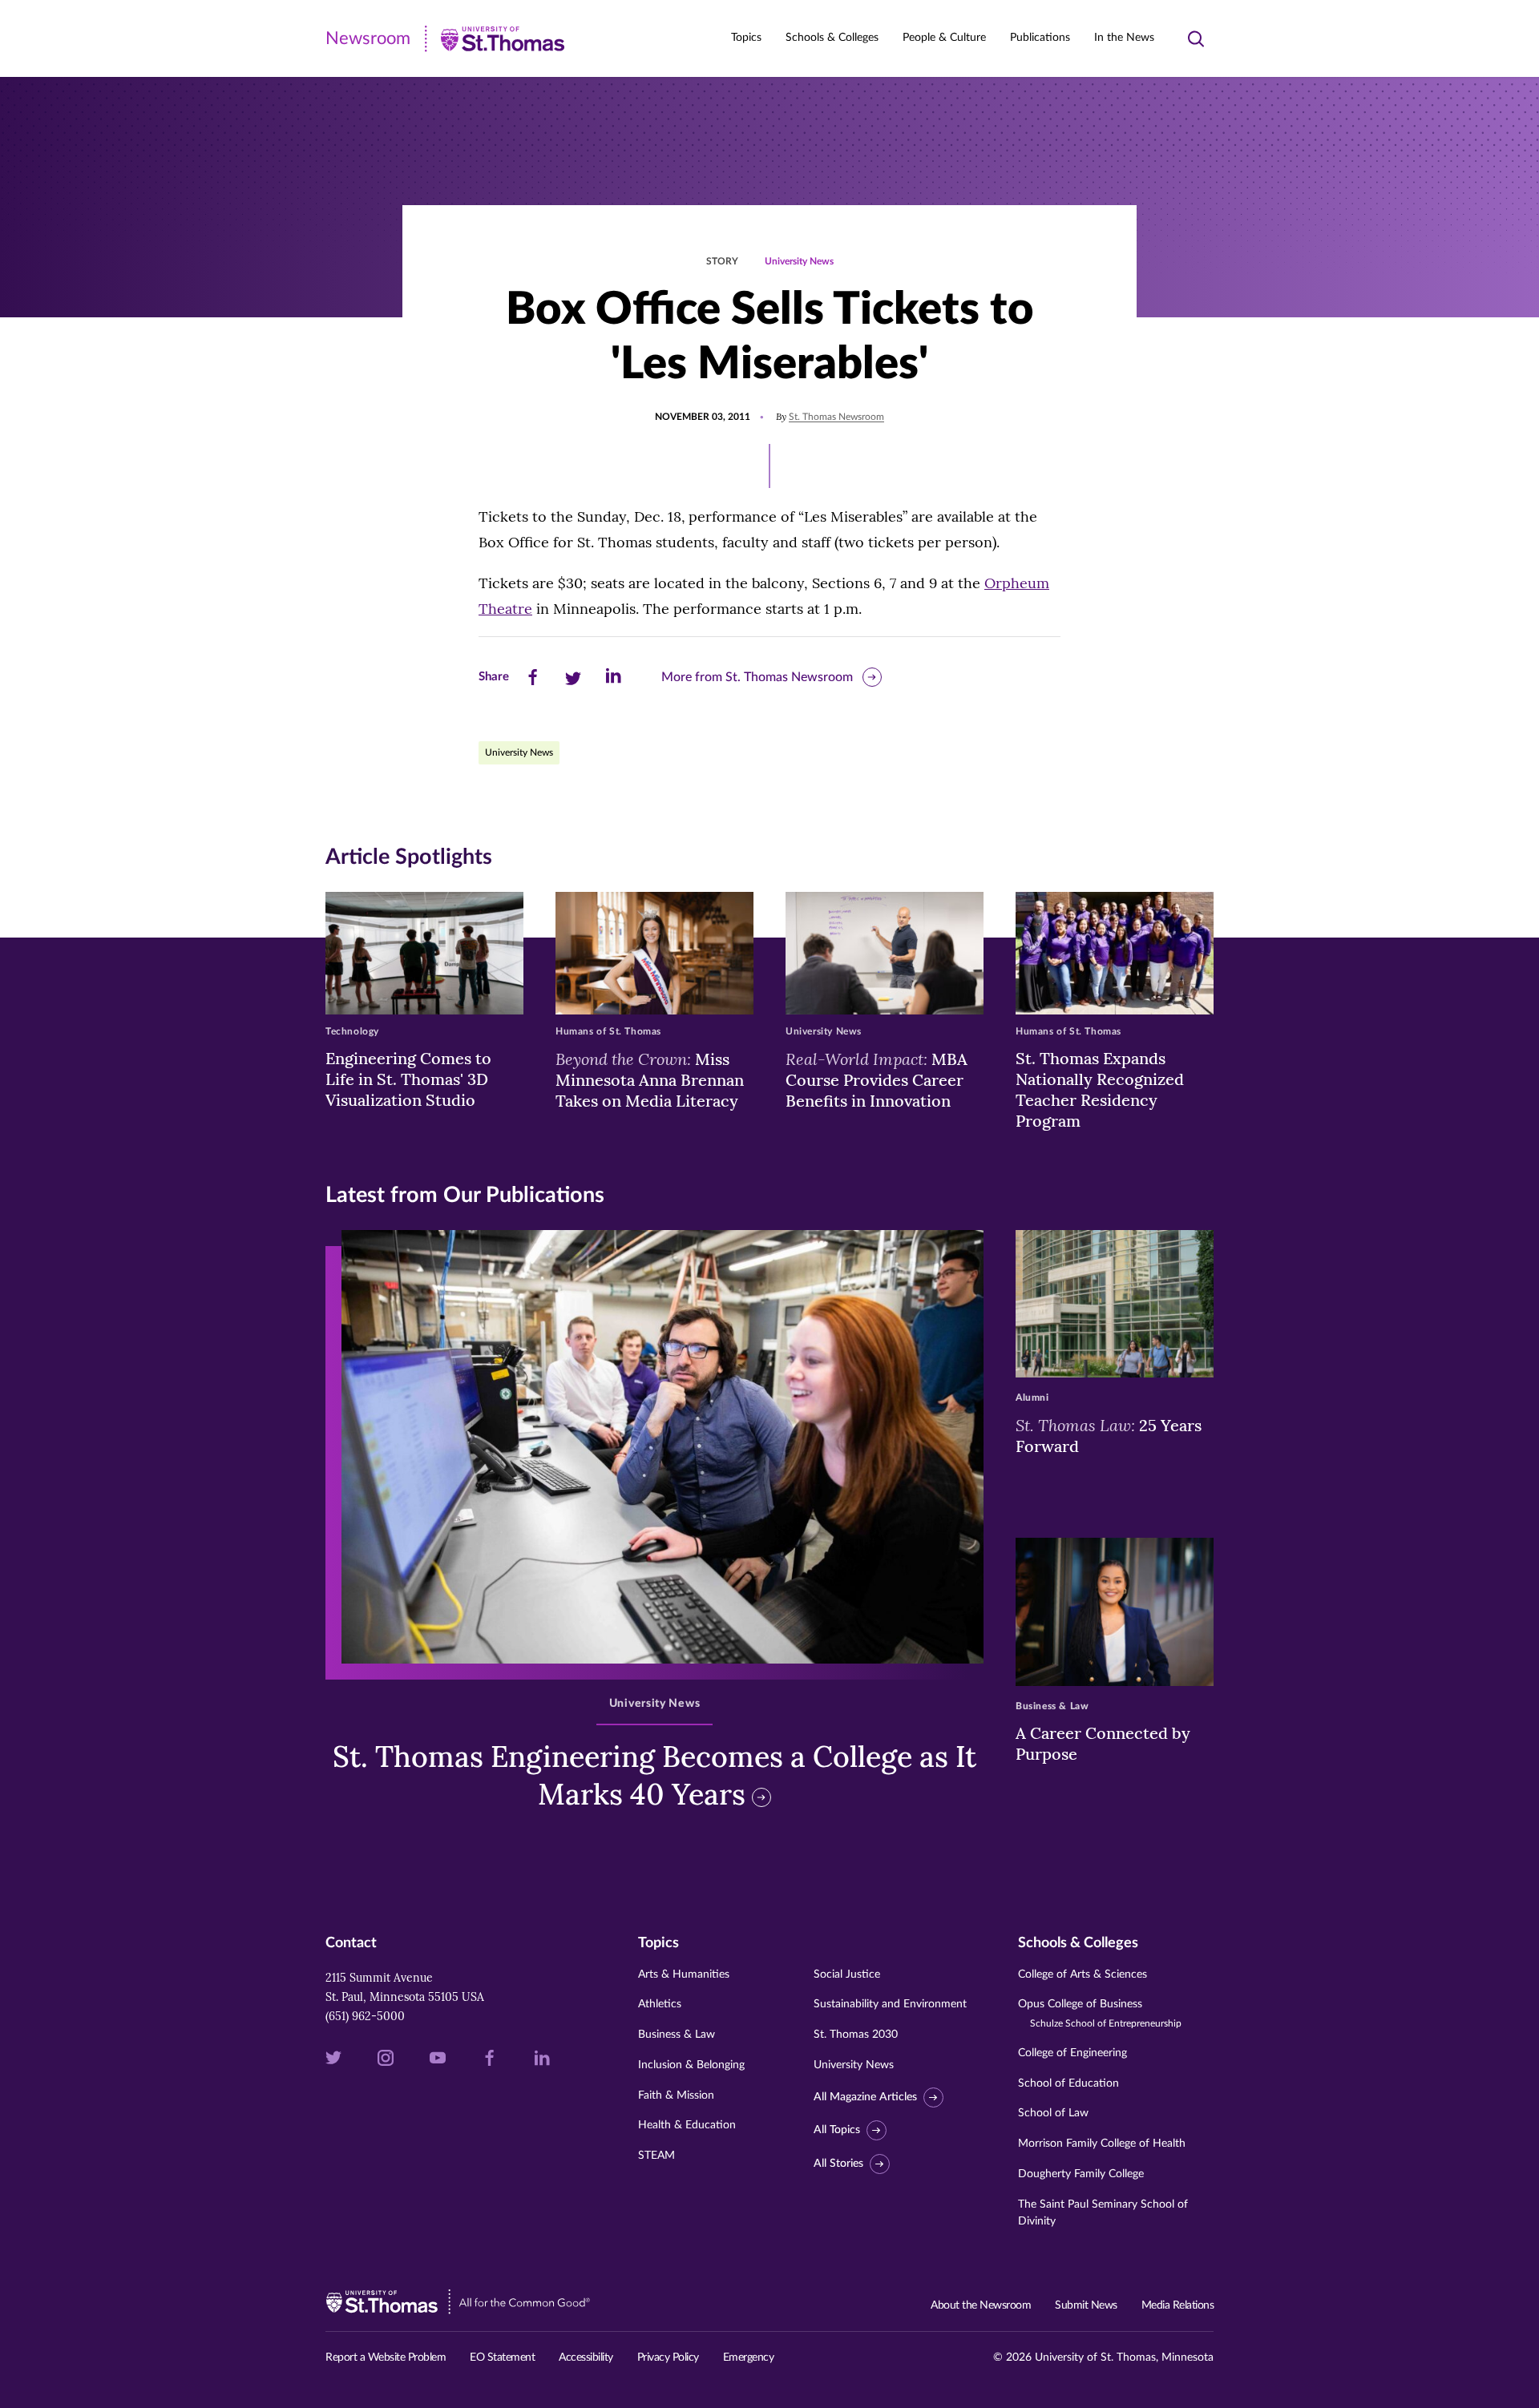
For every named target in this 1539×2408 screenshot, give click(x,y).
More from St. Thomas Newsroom (757, 677)
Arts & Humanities (684, 1974)
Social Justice (847, 1974)
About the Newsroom (981, 2305)
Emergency (749, 2358)
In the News (1124, 38)
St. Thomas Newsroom (836, 417)
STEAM (656, 2156)
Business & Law (677, 2035)
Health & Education (687, 2125)
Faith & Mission (676, 2095)
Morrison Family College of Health (1102, 2144)
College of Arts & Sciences (1083, 1974)
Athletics (660, 2004)
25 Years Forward (1109, 1435)
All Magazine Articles (865, 2097)
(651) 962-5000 (365, 2016)
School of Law (1053, 2113)
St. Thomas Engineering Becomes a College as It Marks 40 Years (654, 1775)
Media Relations (1178, 2305)
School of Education (1068, 2083)
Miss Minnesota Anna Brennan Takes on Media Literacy (650, 1079)
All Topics (837, 2130)
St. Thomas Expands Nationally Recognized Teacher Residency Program (1100, 1089)
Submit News (1086, 2305)
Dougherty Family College (1081, 2174)
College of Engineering (1072, 2053)
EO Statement (502, 2358)
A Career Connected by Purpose (1103, 1743)
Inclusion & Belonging (691, 2065)
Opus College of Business (1100, 2013)
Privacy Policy (668, 2358)
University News (799, 261)
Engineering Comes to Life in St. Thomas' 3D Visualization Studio (408, 1079)
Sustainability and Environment (890, 2004)
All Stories (838, 2164)
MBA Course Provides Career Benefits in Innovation (877, 1079)
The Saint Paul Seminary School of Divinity (1103, 2213)
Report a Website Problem (386, 2358)
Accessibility (586, 2358)
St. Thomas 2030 (856, 2035)
